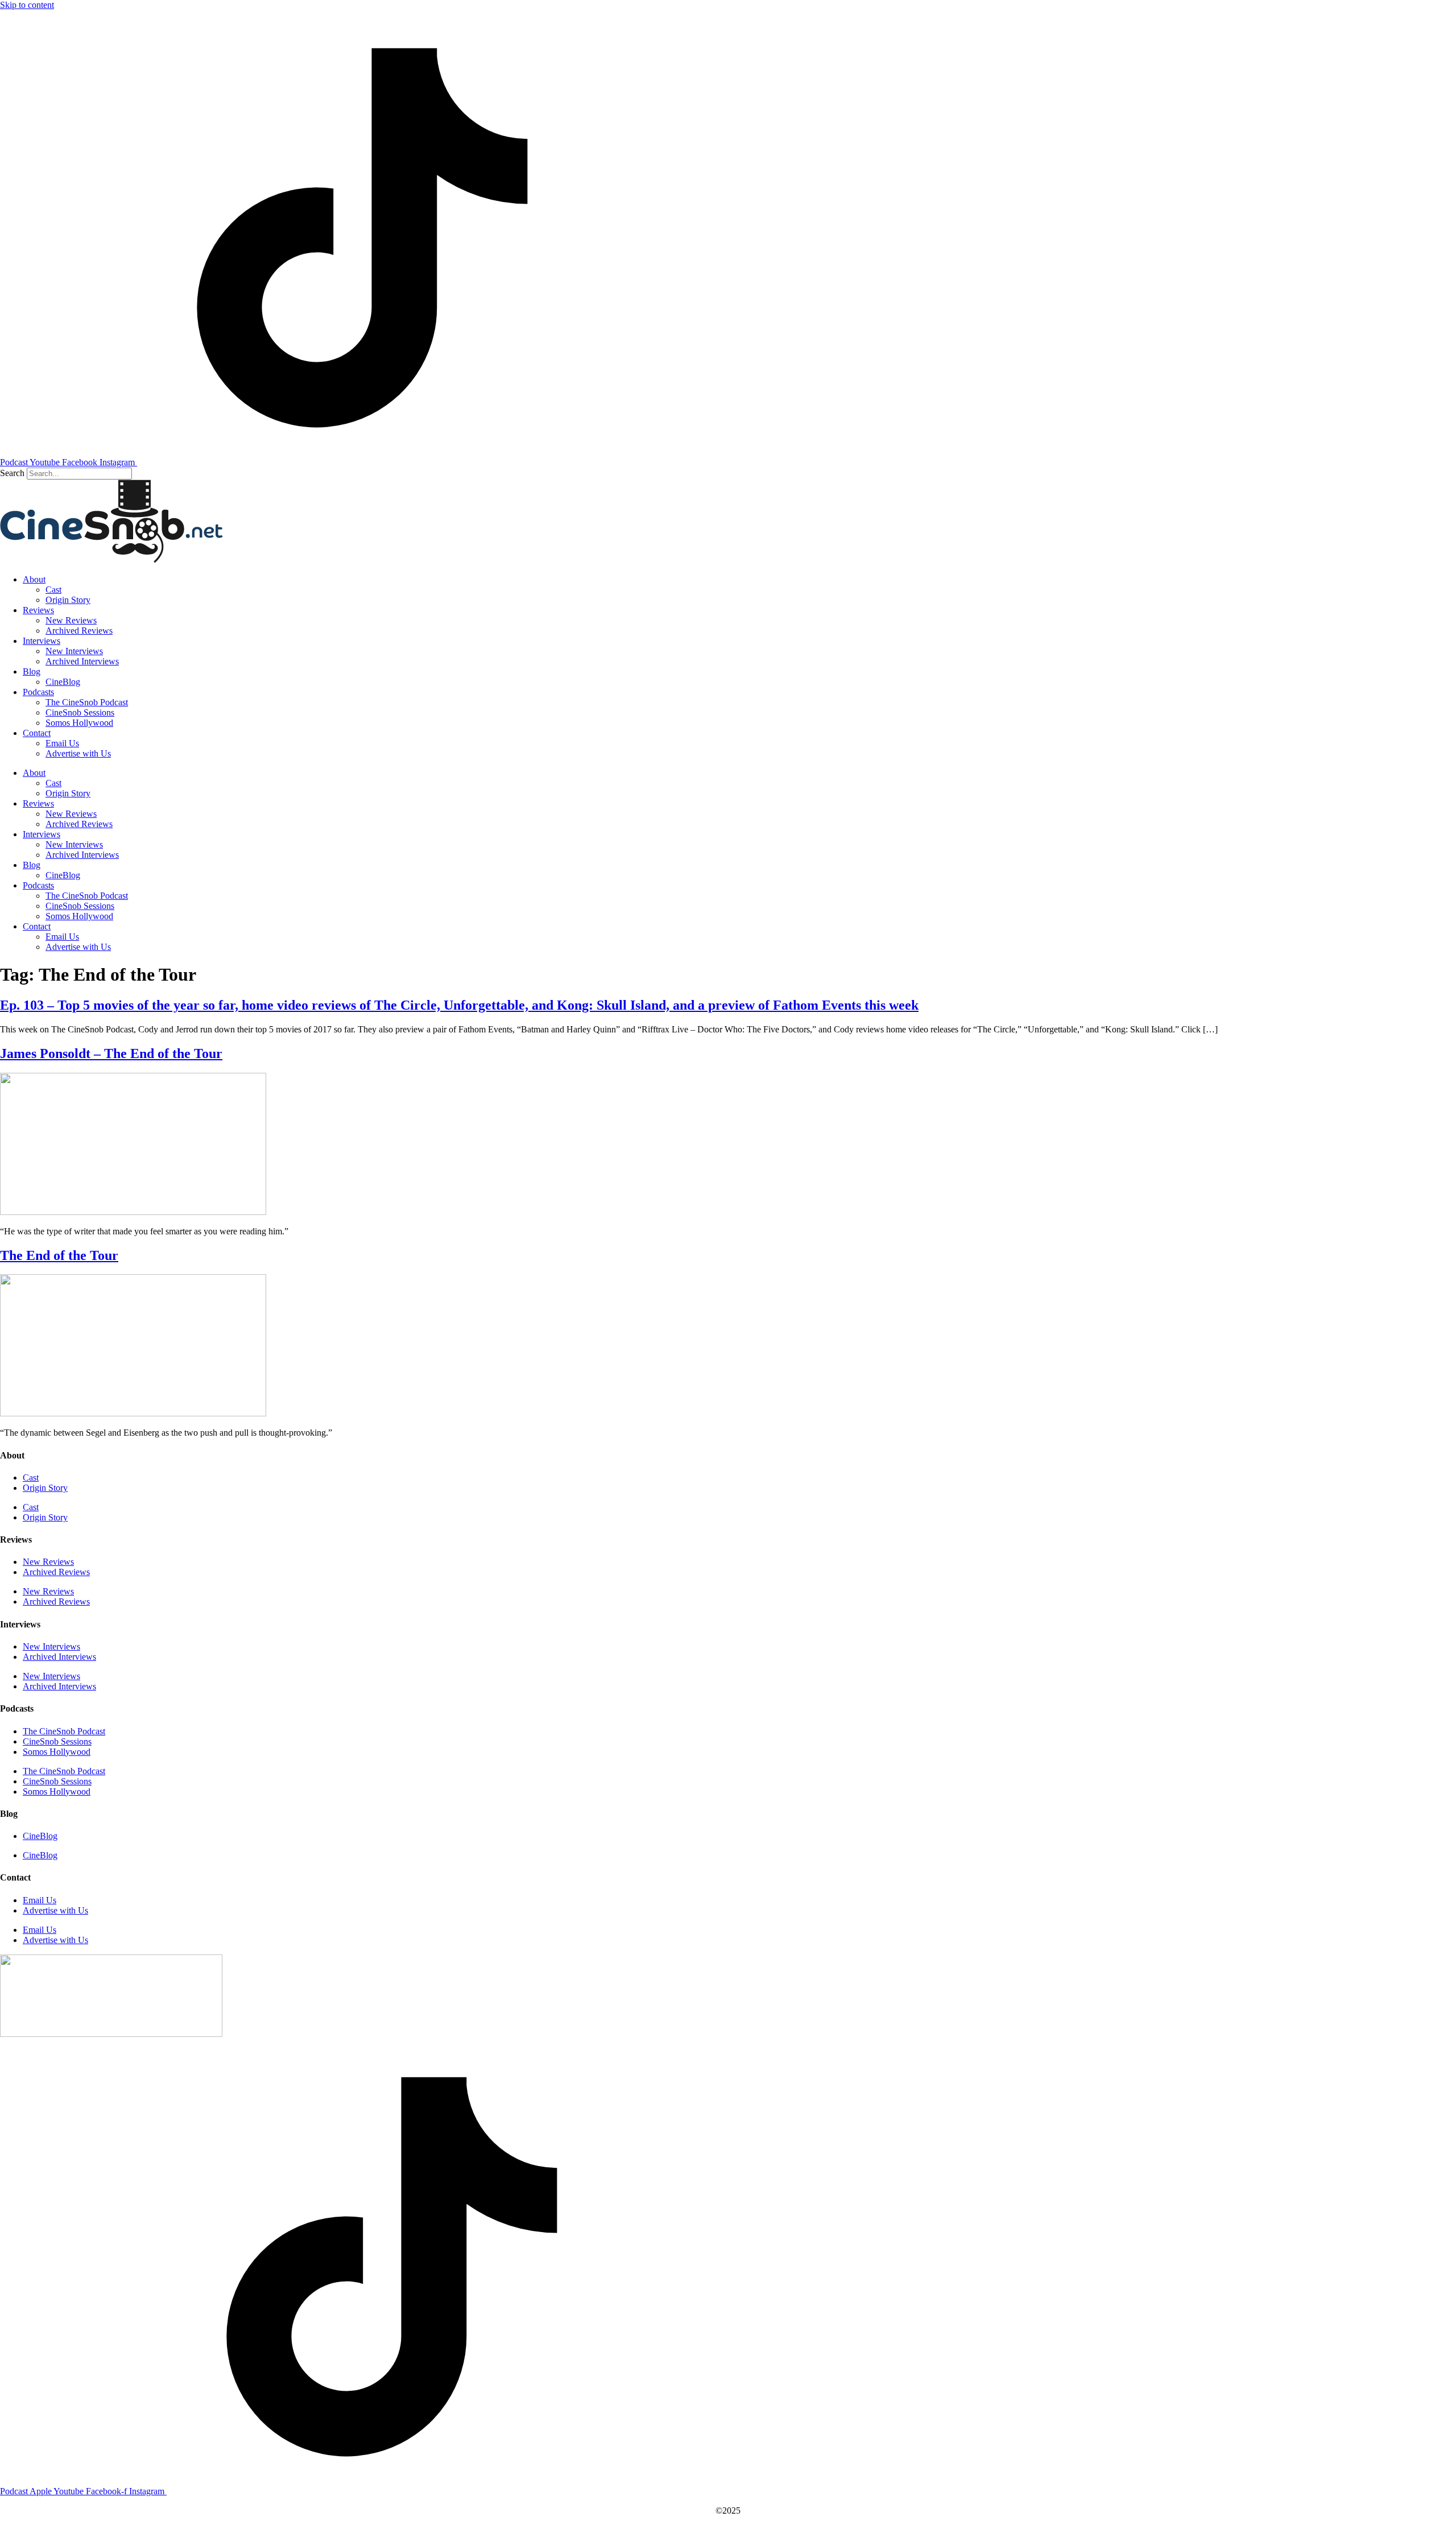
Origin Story (68, 600)
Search (12, 473)
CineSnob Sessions (80, 712)
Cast (53, 590)
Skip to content (27, 5)
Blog (32, 671)
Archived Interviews (82, 661)
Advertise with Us (78, 753)
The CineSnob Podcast (87, 702)
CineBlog (63, 682)
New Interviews (74, 651)
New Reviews (71, 620)
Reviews (38, 610)
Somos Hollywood (79, 723)
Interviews (42, 641)
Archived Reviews (79, 631)
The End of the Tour (59, 1255)
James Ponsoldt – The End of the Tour (111, 1053)
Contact (37, 733)
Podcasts (38, 692)
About (34, 579)
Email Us (62, 743)
